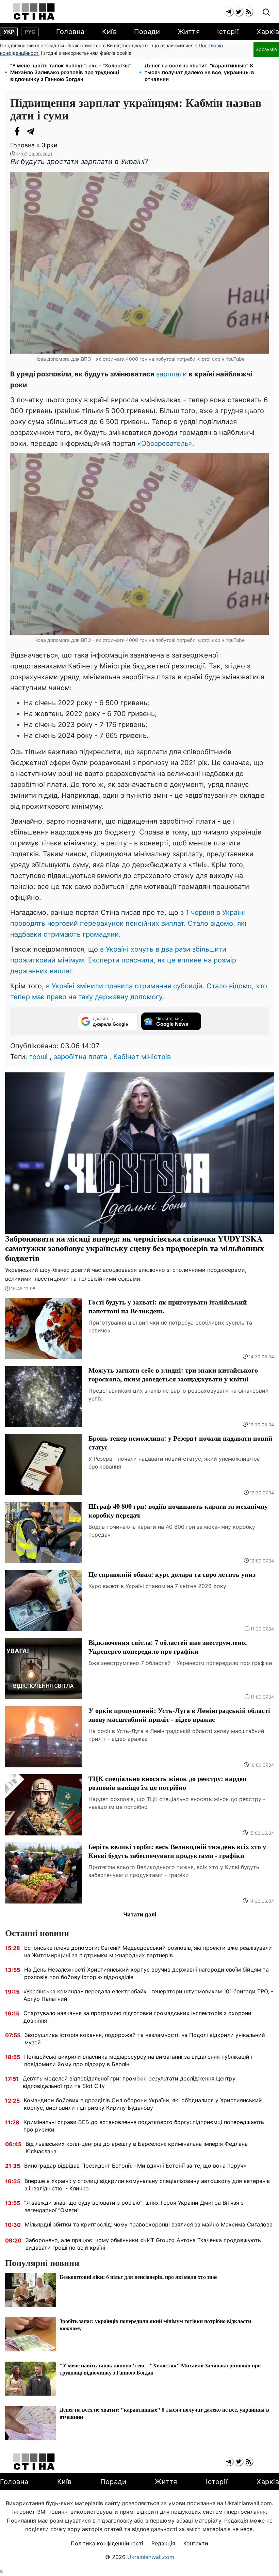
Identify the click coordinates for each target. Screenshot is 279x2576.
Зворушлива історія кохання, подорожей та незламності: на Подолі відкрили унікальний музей (145, 2039)
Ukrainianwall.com (151, 2557)
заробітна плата (80, 1057)
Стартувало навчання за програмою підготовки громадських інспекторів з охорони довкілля (137, 2017)
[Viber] (44, 131)
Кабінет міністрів (142, 1057)
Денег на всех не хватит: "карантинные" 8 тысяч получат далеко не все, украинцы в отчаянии (199, 72)
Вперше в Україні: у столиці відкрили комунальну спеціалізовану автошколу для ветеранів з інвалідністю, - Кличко (147, 2185)
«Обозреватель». (166, 443)
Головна (70, 32)
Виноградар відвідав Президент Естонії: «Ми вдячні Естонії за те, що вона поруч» (135, 2166)
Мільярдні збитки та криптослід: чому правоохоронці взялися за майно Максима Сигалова (149, 2224)
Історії (228, 32)
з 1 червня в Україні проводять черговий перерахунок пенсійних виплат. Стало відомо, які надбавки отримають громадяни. (128, 923)
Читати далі (140, 1914)
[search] (266, 12)
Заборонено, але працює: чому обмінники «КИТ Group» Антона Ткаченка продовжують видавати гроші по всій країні (143, 2244)
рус (30, 32)
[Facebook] (17, 131)
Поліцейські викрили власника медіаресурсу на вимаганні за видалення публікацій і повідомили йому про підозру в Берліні (138, 2060)
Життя (189, 32)
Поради (147, 32)
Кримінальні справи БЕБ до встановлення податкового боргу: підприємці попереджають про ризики (144, 2126)
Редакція (163, 2543)
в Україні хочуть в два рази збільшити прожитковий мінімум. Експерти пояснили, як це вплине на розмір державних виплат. (123, 960)
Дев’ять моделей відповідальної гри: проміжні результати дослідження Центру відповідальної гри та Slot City (129, 2082)
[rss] (249, 12)
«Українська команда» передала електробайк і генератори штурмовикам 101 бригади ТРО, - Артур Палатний (148, 1995)
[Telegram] (31, 131)
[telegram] (229, 12)
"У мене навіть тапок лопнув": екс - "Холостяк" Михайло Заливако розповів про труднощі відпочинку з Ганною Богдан (71, 72)
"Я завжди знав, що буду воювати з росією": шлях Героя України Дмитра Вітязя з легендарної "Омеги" (134, 2206)
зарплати (171, 374)
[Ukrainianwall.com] (34, 12)
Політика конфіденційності (107, 2543)
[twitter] (239, 12)
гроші (38, 1057)
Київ (109, 32)
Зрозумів (266, 49)
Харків (268, 32)
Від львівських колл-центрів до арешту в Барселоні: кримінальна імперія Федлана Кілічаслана (137, 2148)
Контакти (196, 2543)
